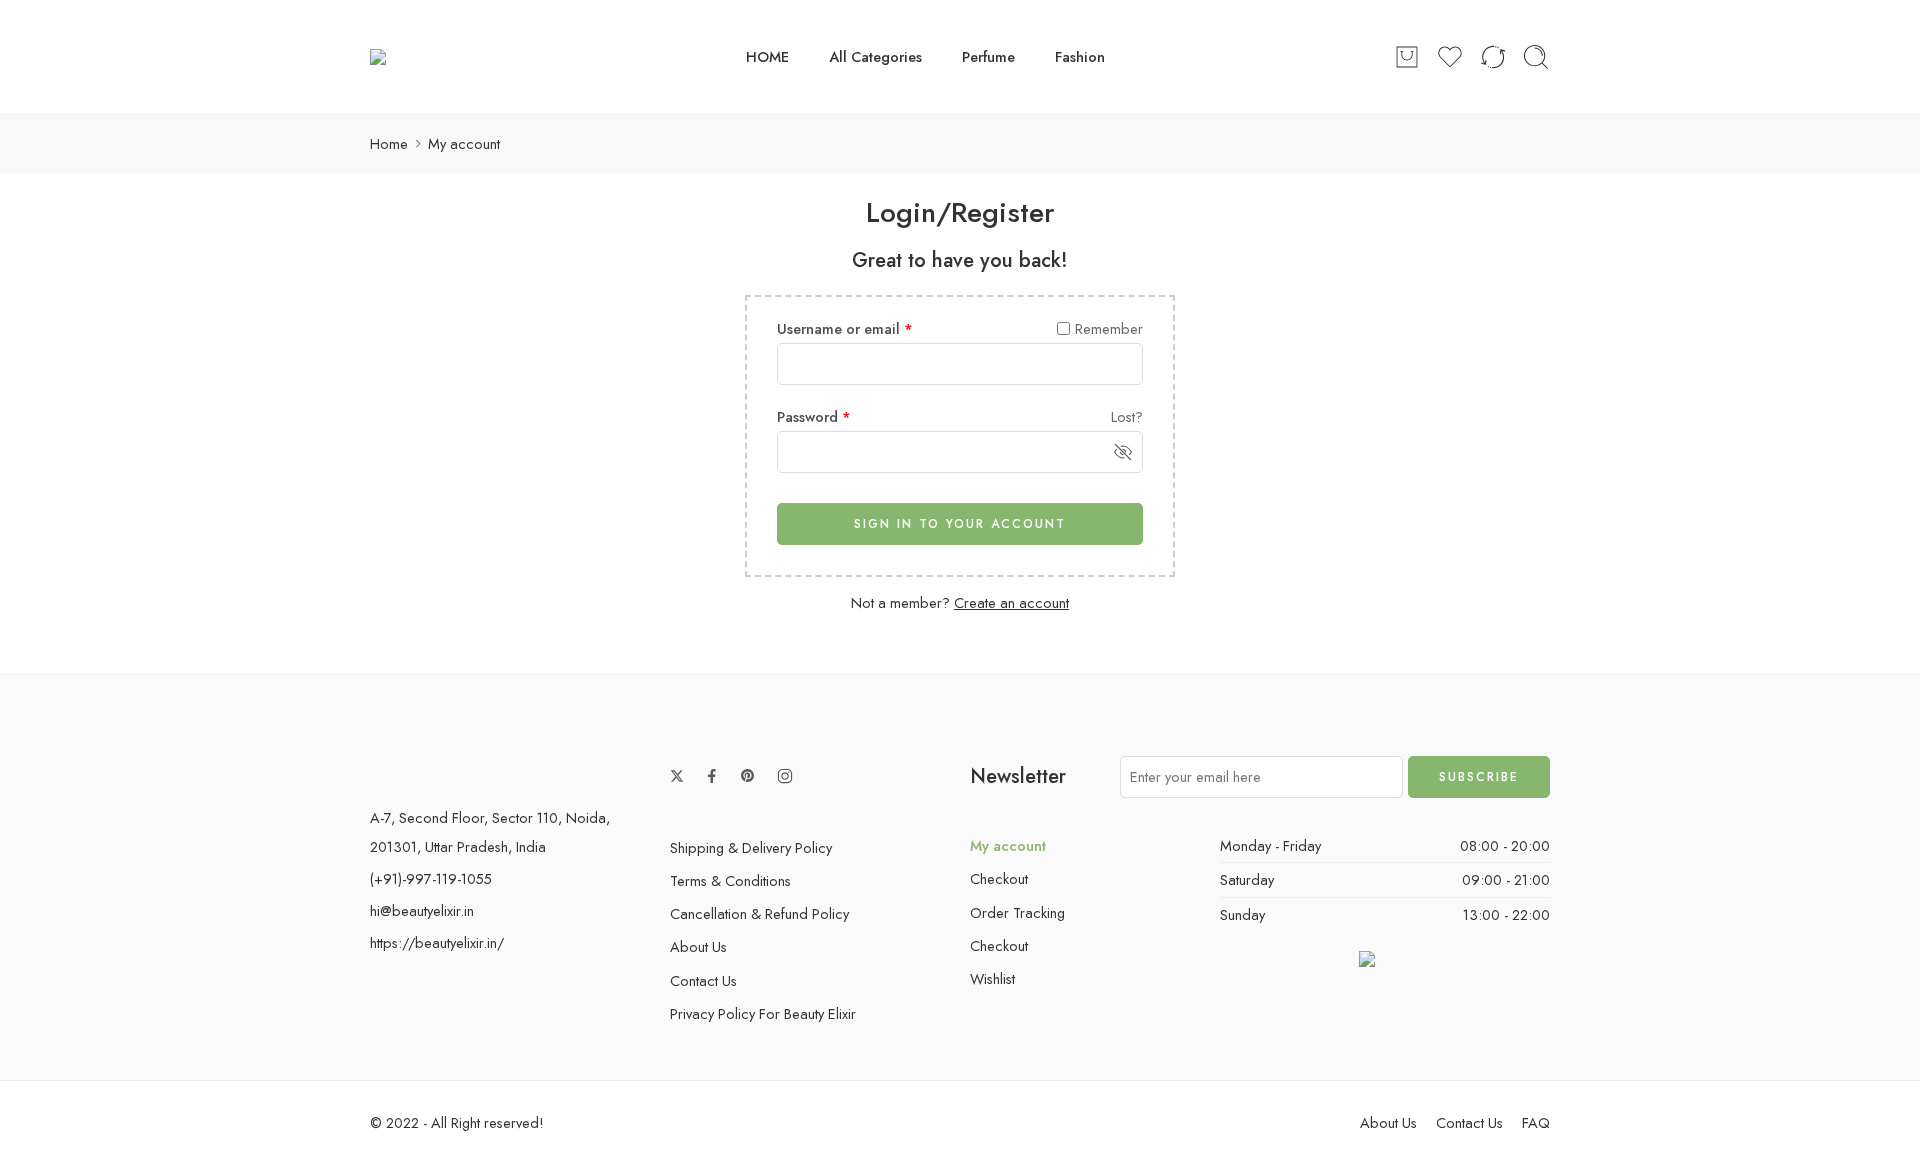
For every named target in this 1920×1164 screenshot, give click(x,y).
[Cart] (1407, 57)
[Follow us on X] (677, 776)
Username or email (845, 328)
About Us (698, 946)
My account (1008, 845)
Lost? (1127, 416)
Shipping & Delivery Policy (751, 847)
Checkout (999, 878)
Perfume (988, 56)
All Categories (875, 56)
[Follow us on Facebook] (712, 776)
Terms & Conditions (730, 880)
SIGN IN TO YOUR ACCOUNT (960, 524)
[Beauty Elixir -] (414, 56)
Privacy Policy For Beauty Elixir (763, 1013)
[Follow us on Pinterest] (748, 776)
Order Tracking (1017, 912)
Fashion (1080, 56)
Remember (1109, 328)
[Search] (1536, 57)
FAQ (1536, 1122)
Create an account (1011, 602)
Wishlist (992, 978)
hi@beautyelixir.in (422, 910)
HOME (767, 56)
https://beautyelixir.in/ (437, 942)
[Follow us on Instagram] (785, 776)
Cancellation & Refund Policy (759, 913)
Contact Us (703, 980)
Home (389, 143)
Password (814, 416)
